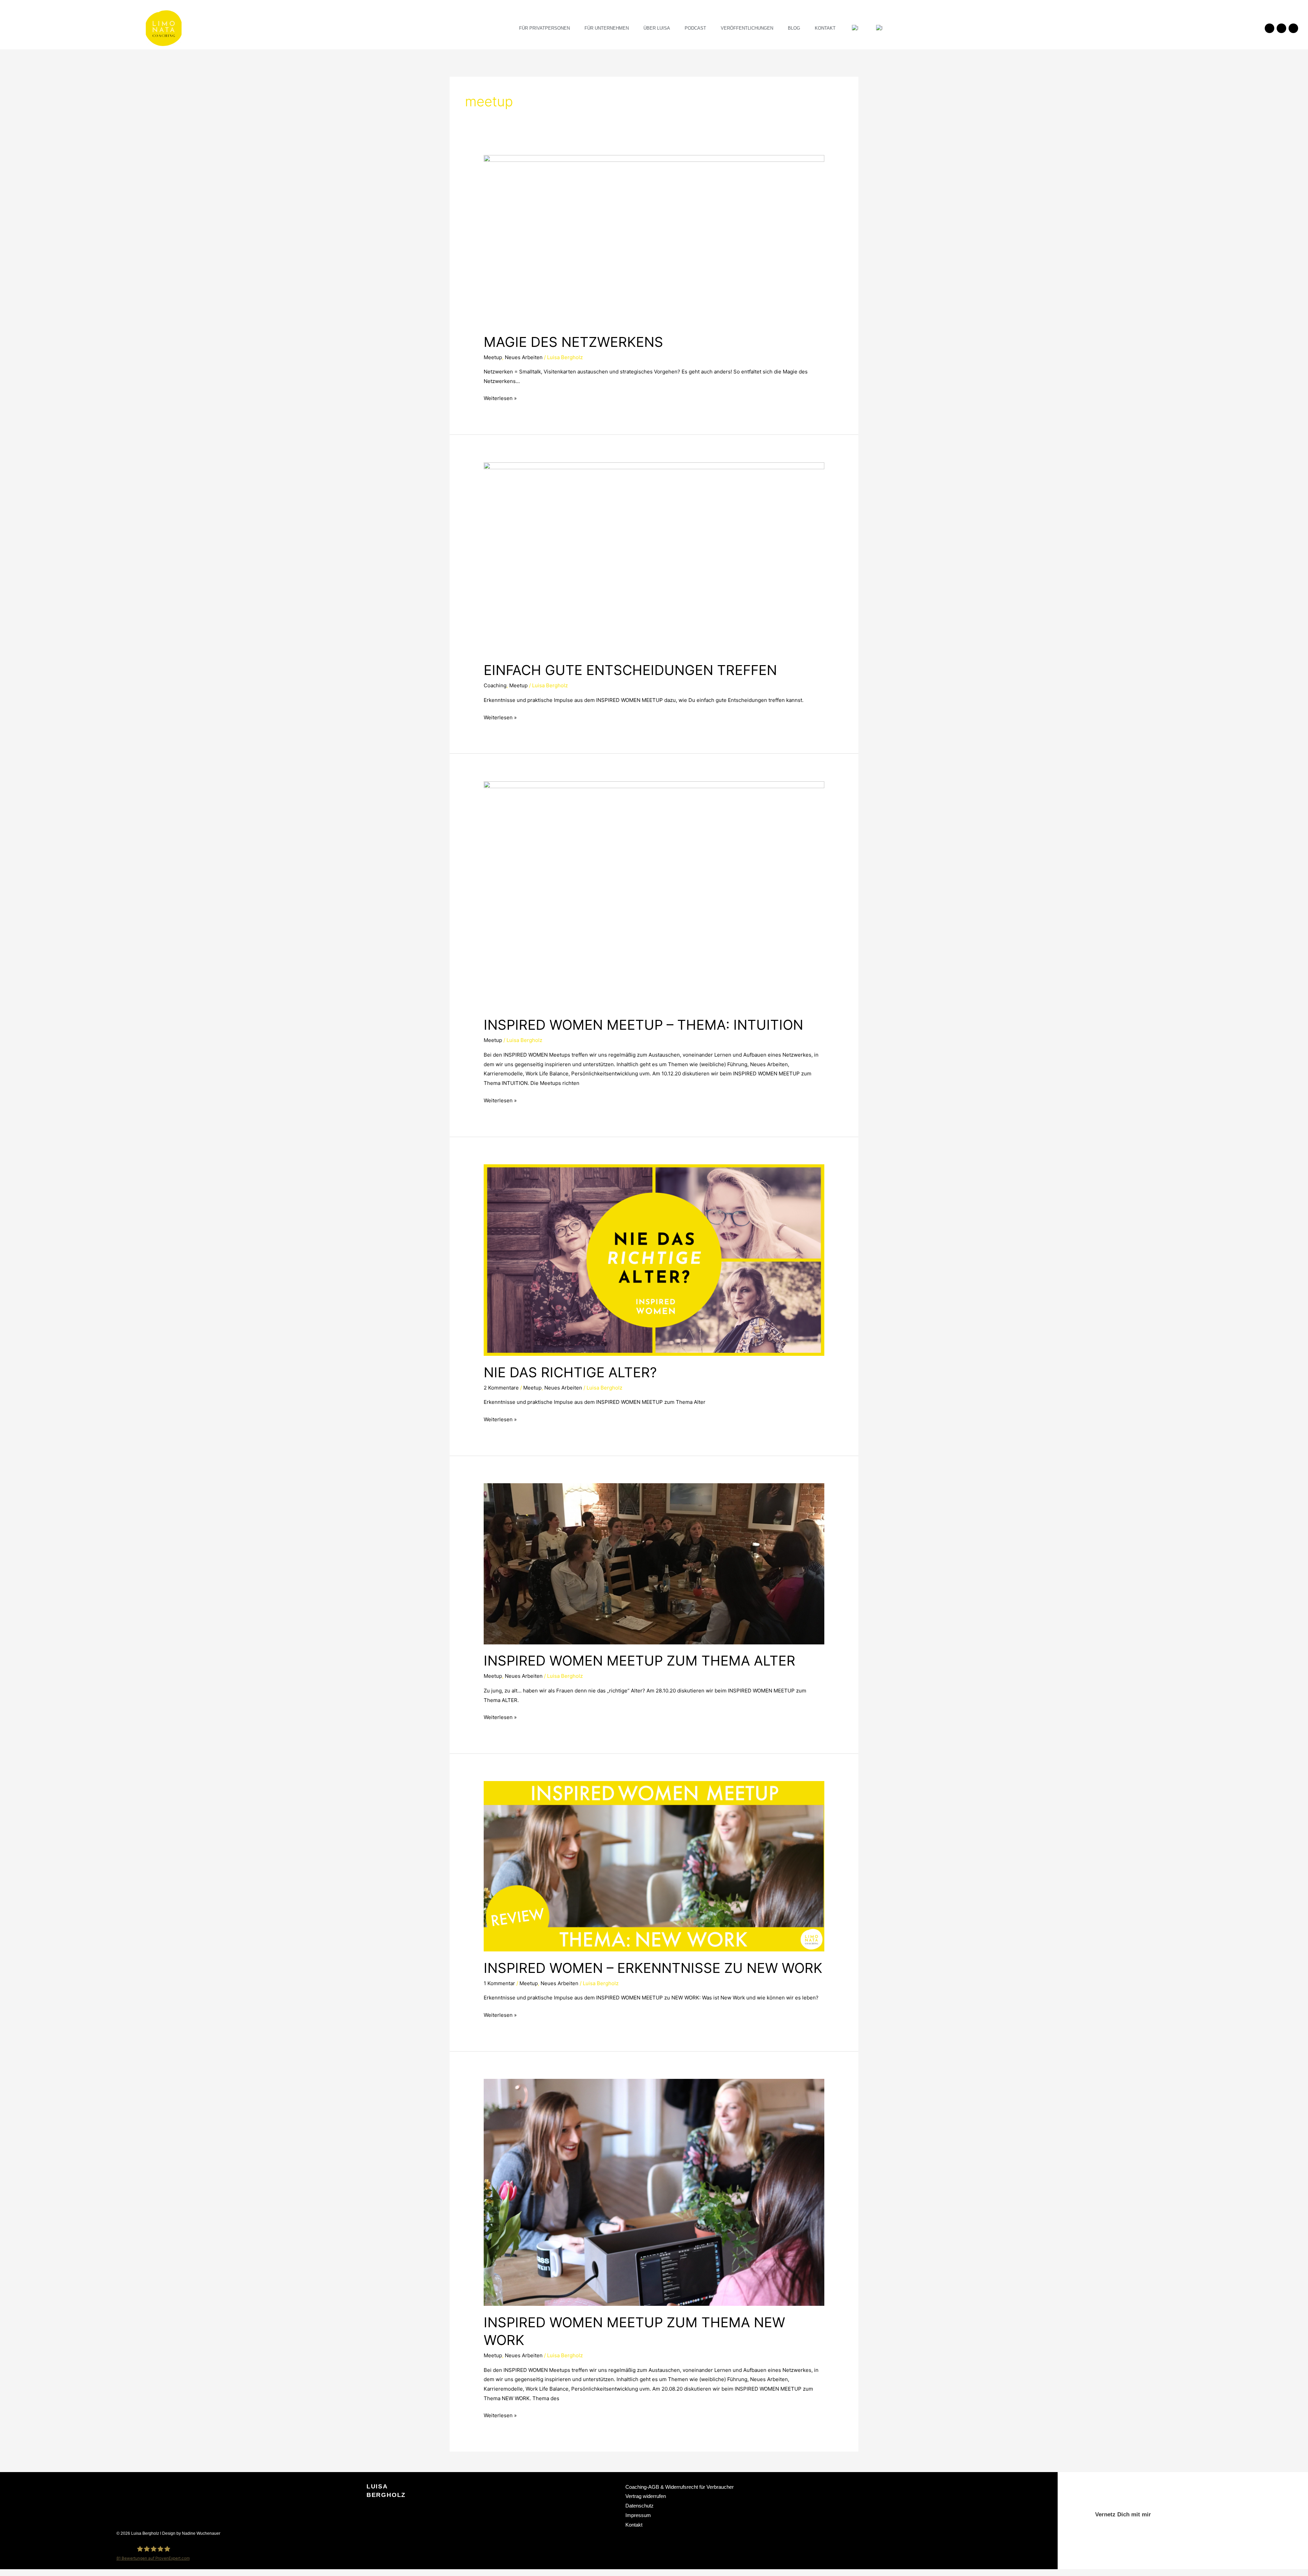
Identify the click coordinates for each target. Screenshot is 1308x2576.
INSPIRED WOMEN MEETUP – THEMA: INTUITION (643, 1025)
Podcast (695, 28)
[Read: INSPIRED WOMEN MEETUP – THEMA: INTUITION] (654, 894)
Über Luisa (657, 28)
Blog (794, 28)
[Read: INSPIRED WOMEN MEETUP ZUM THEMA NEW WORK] (654, 2192)
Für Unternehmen (607, 28)
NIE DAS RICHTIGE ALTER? (570, 1372)
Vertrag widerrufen (646, 2496)
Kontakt (825, 28)
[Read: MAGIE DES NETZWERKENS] (654, 240)
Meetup (493, 357)
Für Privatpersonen (544, 28)
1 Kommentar (499, 1983)
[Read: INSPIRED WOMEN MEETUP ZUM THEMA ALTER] (654, 1563)
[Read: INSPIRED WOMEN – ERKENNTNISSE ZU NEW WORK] (654, 1866)
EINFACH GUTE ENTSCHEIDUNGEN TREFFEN (630, 670)
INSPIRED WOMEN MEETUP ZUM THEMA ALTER (640, 1661)
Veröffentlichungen (747, 28)
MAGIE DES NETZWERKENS (573, 342)
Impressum (638, 2515)
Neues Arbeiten (524, 357)
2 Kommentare (501, 1388)
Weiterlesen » (500, 397)
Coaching (495, 685)
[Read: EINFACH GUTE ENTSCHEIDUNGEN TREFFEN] (654, 558)
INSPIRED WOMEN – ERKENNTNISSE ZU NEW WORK (653, 1968)
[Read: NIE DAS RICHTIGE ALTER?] (654, 1260)
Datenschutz (640, 2506)
